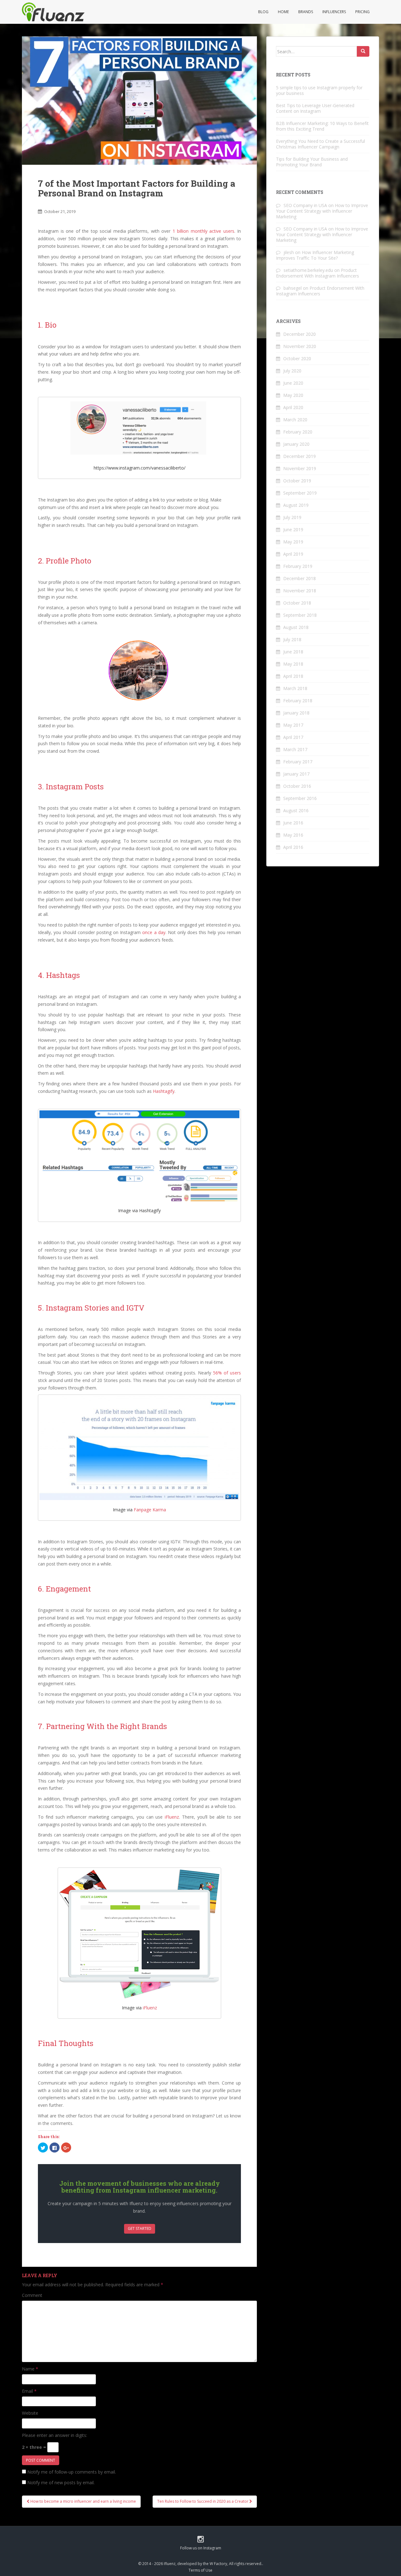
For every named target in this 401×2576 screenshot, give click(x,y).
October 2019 (297, 481)
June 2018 (293, 652)
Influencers (334, 12)
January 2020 (296, 444)
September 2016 (300, 798)
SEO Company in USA (305, 205)
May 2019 (293, 542)
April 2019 (293, 554)
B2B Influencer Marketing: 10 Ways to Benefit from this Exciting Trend (322, 126)
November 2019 (300, 468)
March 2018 (295, 688)
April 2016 (293, 847)
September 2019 (300, 493)
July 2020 (292, 371)
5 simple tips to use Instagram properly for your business (319, 90)
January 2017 (296, 774)
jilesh (289, 252)
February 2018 (298, 701)
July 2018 (292, 639)
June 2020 (293, 383)
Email (29, 2391)
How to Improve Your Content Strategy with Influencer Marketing (322, 211)
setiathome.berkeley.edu (308, 270)
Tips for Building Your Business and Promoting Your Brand (312, 162)
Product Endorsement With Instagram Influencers (318, 273)
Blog (263, 12)
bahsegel (293, 288)
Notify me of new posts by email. (61, 2483)
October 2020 (297, 358)
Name (30, 2369)
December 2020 (299, 334)
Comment (32, 2295)
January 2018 (296, 713)
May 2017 (293, 725)
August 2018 (296, 627)
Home (283, 12)
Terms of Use (200, 2570)
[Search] (363, 51)
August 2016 (296, 810)
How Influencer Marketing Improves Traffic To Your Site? (315, 255)
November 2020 (300, 346)
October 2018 (297, 603)
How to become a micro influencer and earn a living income (83, 2501)
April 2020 (293, 407)
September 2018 (300, 615)
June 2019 (293, 530)
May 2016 (293, 835)
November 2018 (300, 591)
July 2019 (292, 517)
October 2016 (297, 786)
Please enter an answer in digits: (55, 2435)
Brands (306, 12)
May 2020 (293, 395)
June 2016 (293, 823)
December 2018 (299, 578)
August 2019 (296, 505)
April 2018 (293, 676)
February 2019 (298, 566)
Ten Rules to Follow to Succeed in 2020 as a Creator (203, 2501)
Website (30, 2413)
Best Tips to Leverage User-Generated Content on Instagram (315, 108)
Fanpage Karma (150, 1510)
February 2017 (298, 762)
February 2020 (298, 432)
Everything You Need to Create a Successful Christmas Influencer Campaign (320, 144)
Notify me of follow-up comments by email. (72, 2472)
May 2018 (293, 664)
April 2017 (293, 737)
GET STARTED (140, 2228)
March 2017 (295, 749)
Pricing (362, 12)
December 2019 (299, 456)
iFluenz (150, 2008)
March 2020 (295, 420)
